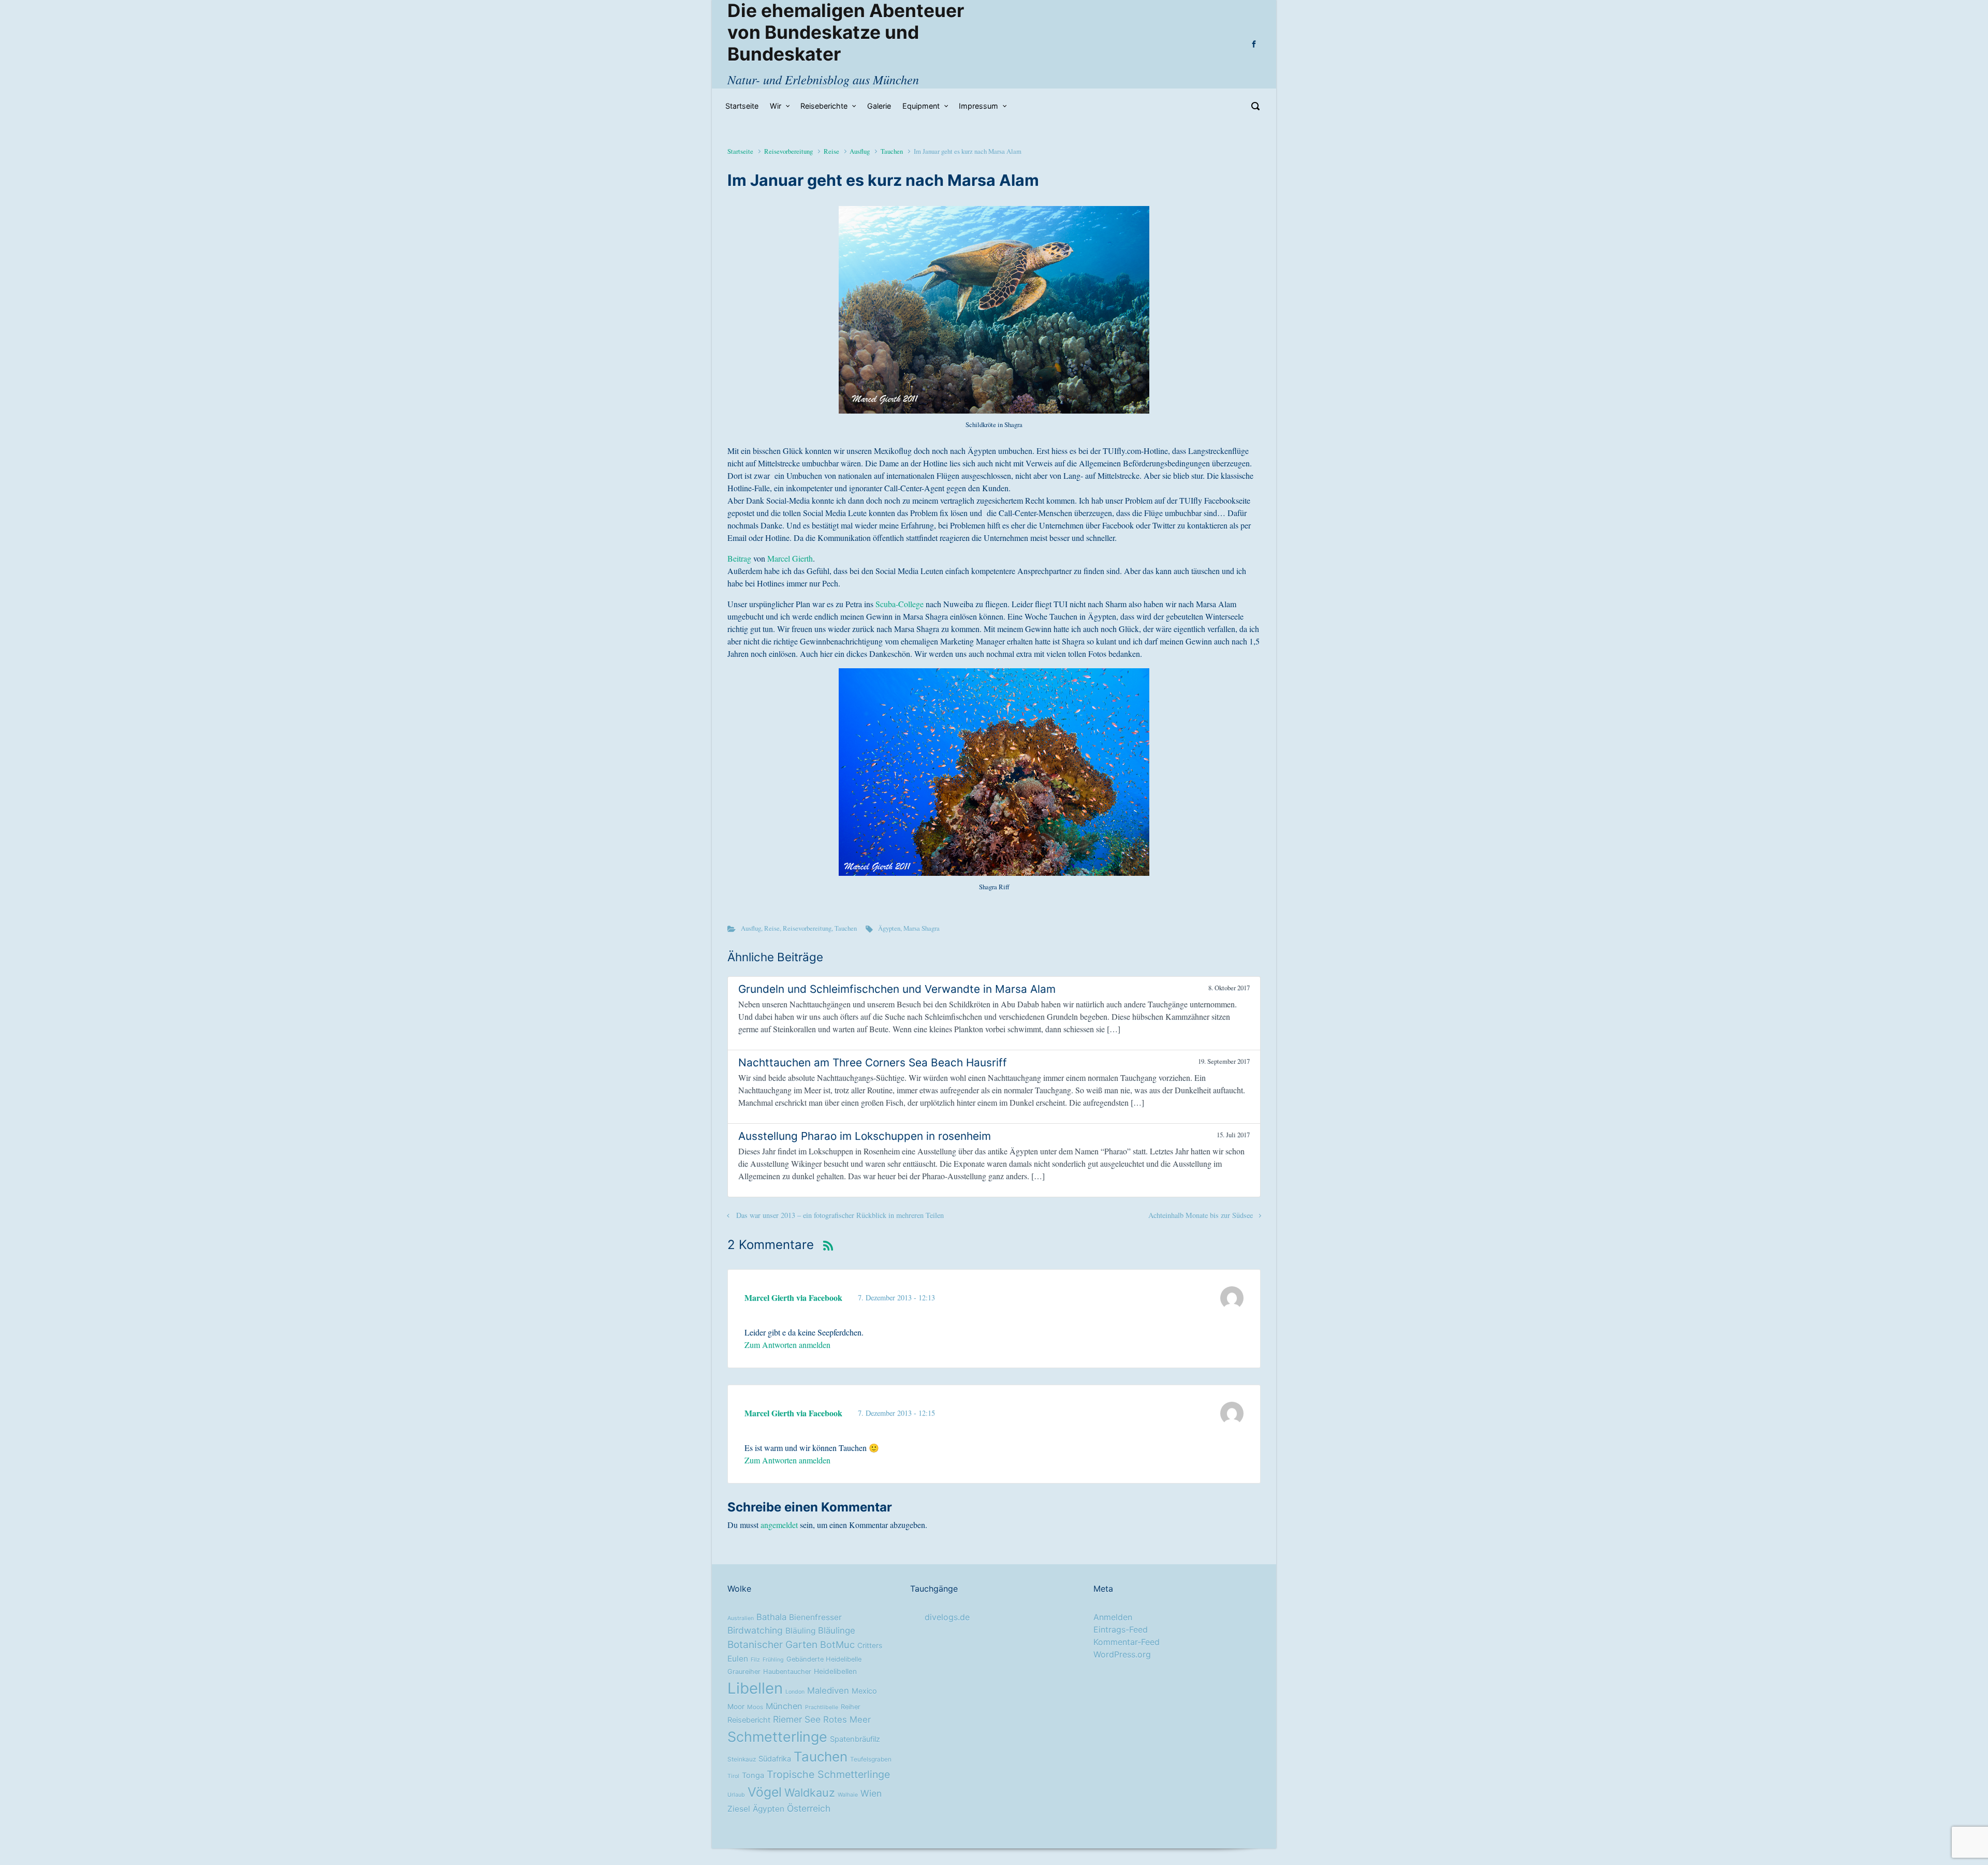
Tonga (753, 1775)
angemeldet (779, 1525)
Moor (736, 1707)
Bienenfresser (815, 1617)
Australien (741, 1618)
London (795, 1692)
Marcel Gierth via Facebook (793, 1297)
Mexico (864, 1691)
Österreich (809, 1808)
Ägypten (889, 928)
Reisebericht (749, 1720)
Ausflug (860, 151)
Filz (755, 1660)
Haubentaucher (787, 1672)
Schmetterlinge (777, 1737)
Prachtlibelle (822, 1707)
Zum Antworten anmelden (787, 1345)
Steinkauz (742, 1759)
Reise (831, 151)
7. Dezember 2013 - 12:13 (896, 1297)
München (784, 1706)
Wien (871, 1793)
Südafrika (775, 1759)
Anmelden (1113, 1617)
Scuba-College (898, 604)
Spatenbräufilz (855, 1739)
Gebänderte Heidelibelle (824, 1659)
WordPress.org (1122, 1654)
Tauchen (892, 151)
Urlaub (736, 1795)
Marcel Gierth (790, 558)
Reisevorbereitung (788, 151)
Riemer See (797, 1719)
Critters (870, 1646)
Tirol (733, 1776)
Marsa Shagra (922, 928)
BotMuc (837, 1644)
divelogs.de (947, 1617)
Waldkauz (810, 1793)
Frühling (773, 1660)
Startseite (740, 151)
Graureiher (744, 1672)
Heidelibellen (835, 1671)
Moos (755, 1707)
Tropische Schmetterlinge (828, 1774)
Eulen (738, 1659)
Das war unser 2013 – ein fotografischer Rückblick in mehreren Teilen (840, 1215)
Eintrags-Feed (1121, 1629)
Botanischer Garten (772, 1644)
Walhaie (848, 1795)
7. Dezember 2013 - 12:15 (896, 1413)
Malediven (828, 1691)
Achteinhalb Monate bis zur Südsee (1201, 1215)
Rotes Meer (847, 1720)
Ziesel (739, 1809)
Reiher (851, 1707)
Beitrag (739, 558)
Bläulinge (837, 1631)
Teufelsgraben (871, 1759)
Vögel (765, 1792)
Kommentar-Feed (1127, 1642)
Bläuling (800, 1631)
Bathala (771, 1617)
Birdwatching (755, 1630)
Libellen (755, 1688)
